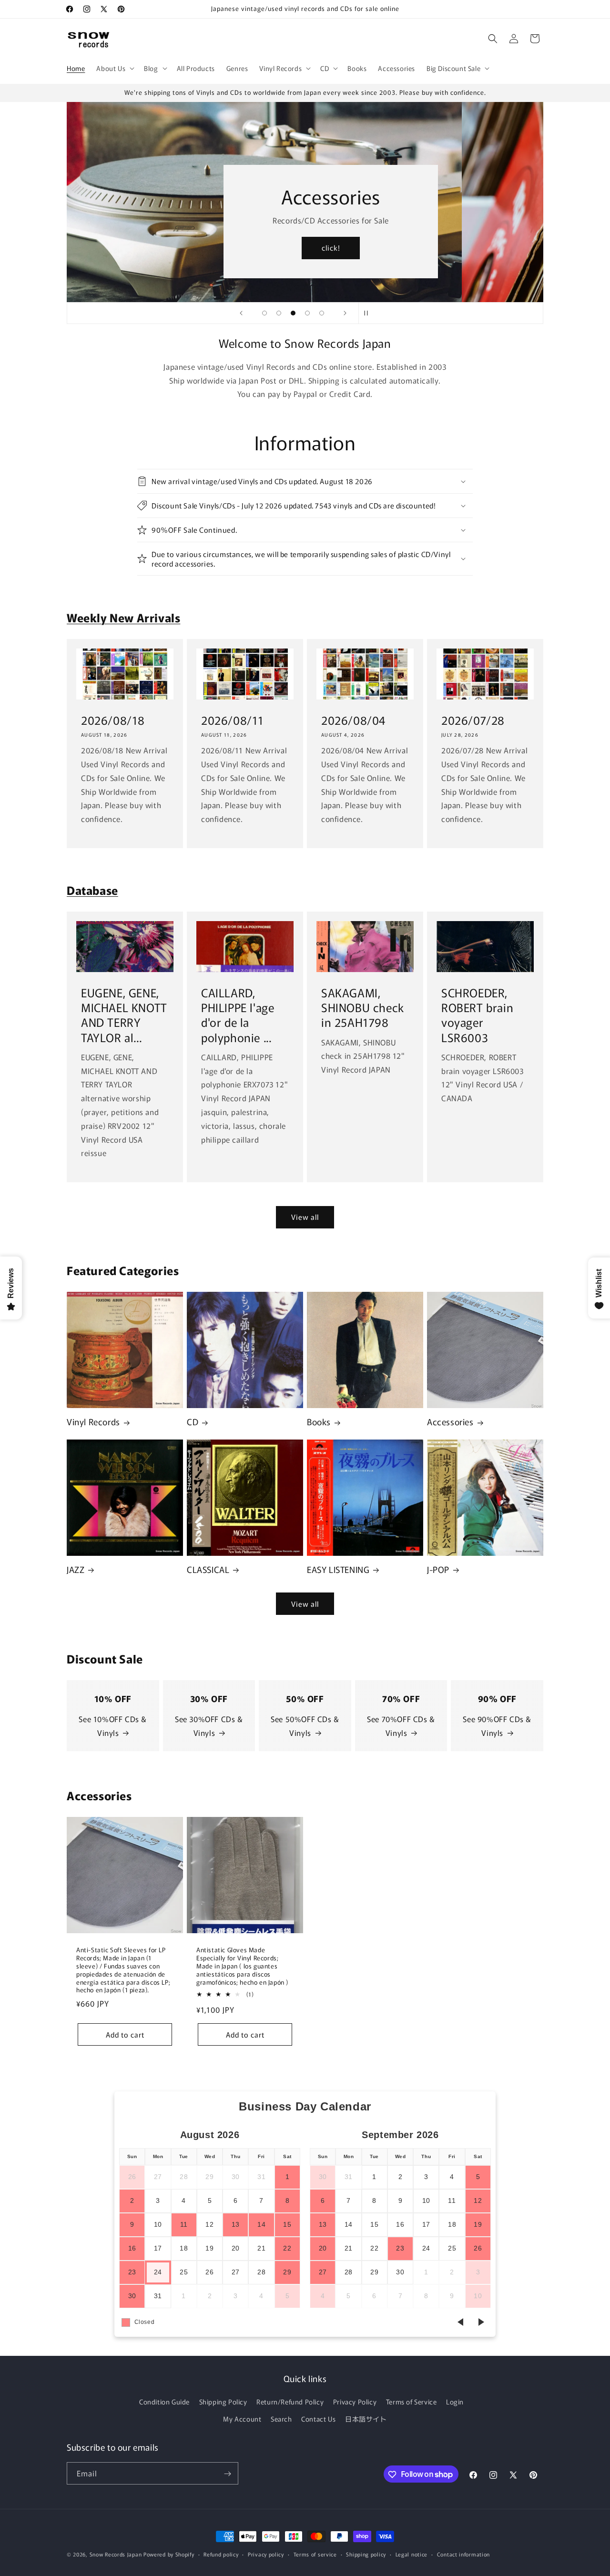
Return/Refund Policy (290, 2402)
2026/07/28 (473, 720)
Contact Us (318, 2419)
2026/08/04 (353, 720)
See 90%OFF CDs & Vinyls (497, 1726)
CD (193, 1422)
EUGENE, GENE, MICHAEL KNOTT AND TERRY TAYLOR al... (124, 1015)
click (412, 248)
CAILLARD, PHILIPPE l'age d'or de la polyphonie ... (238, 1015)
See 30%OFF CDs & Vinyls (209, 1726)
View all (305, 1217)
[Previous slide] (241, 313)
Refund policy (221, 2554)
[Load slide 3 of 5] (293, 313)
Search (281, 2419)
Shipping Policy (223, 2402)
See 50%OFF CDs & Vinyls (305, 1726)
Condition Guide (164, 2402)
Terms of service (315, 2554)
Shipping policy (366, 2554)
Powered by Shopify (169, 2554)
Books (319, 1422)
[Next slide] (345, 313)
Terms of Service (412, 2402)
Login (455, 2402)
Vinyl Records (93, 1422)
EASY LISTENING (338, 1569)
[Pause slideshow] (369, 313)
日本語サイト (366, 2419)
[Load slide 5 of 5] (322, 313)
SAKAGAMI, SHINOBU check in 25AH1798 (363, 1007)
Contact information (463, 2554)
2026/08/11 (233, 720)
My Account (242, 2419)
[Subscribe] (227, 2474)
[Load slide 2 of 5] (279, 313)
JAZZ (76, 1569)
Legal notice (412, 2554)
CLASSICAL (208, 1569)
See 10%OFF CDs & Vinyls (113, 1726)
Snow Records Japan (116, 2554)
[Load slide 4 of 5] (307, 313)
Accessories (450, 1422)
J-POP (438, 1569)
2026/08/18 (113, 720)
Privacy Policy (355, 2402)
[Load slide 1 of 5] (264, 313)
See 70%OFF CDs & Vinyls (401, 1726)
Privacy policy (266, 2554)
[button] (114, 68)
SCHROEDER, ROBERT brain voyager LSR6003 (477, 1015)
